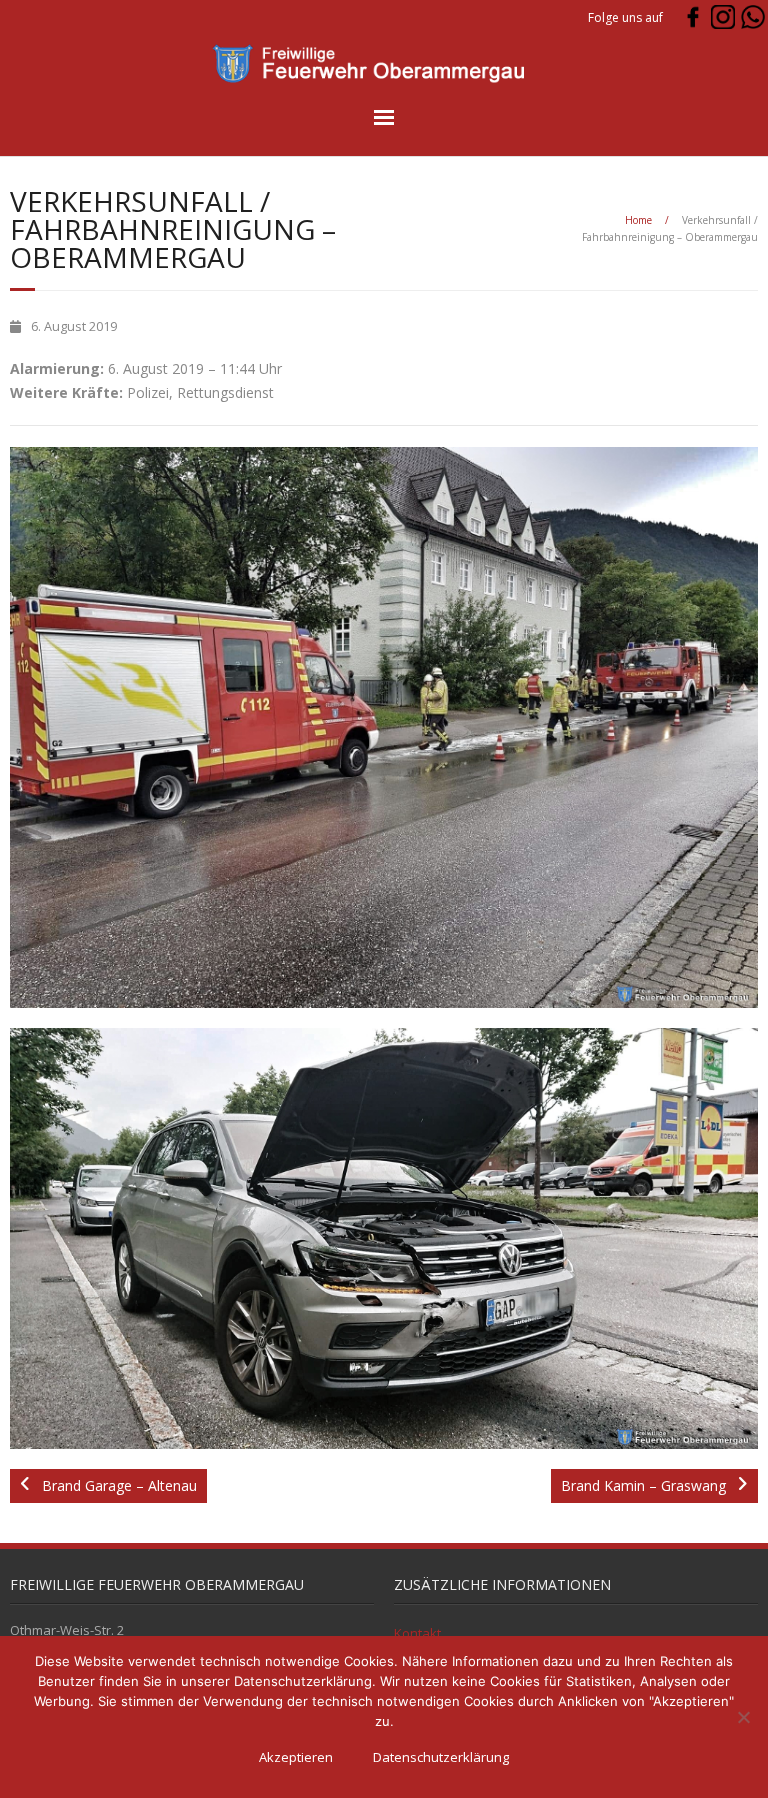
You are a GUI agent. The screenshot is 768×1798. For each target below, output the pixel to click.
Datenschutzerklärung (441, 1757)
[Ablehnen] (743, 1717)
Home (638, 220)
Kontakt (417, 1633)
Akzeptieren (296, 1757)
